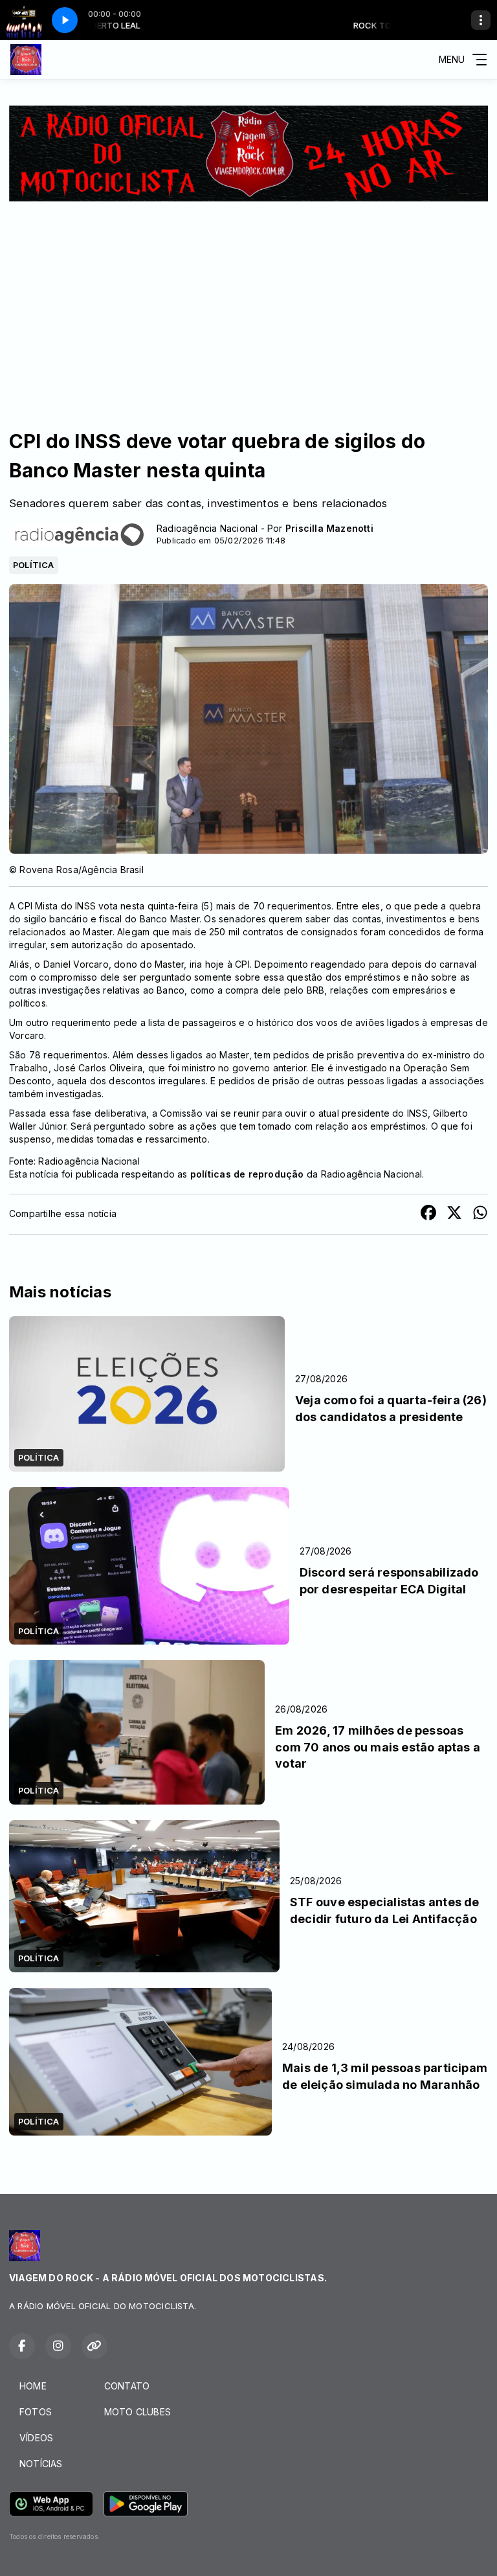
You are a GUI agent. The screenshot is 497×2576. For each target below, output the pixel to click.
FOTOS (36, 2412)
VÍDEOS (36, 2438)
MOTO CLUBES (138, 2412)
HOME (33, 2386)
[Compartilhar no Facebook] (428, 1214)
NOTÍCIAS (41, 2464)
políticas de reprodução (247, 1174)
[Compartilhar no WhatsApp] (480, 1214)
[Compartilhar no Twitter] (454, 1214)
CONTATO (127, 2386)
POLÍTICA (34, 565)
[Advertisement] (248, 299)
